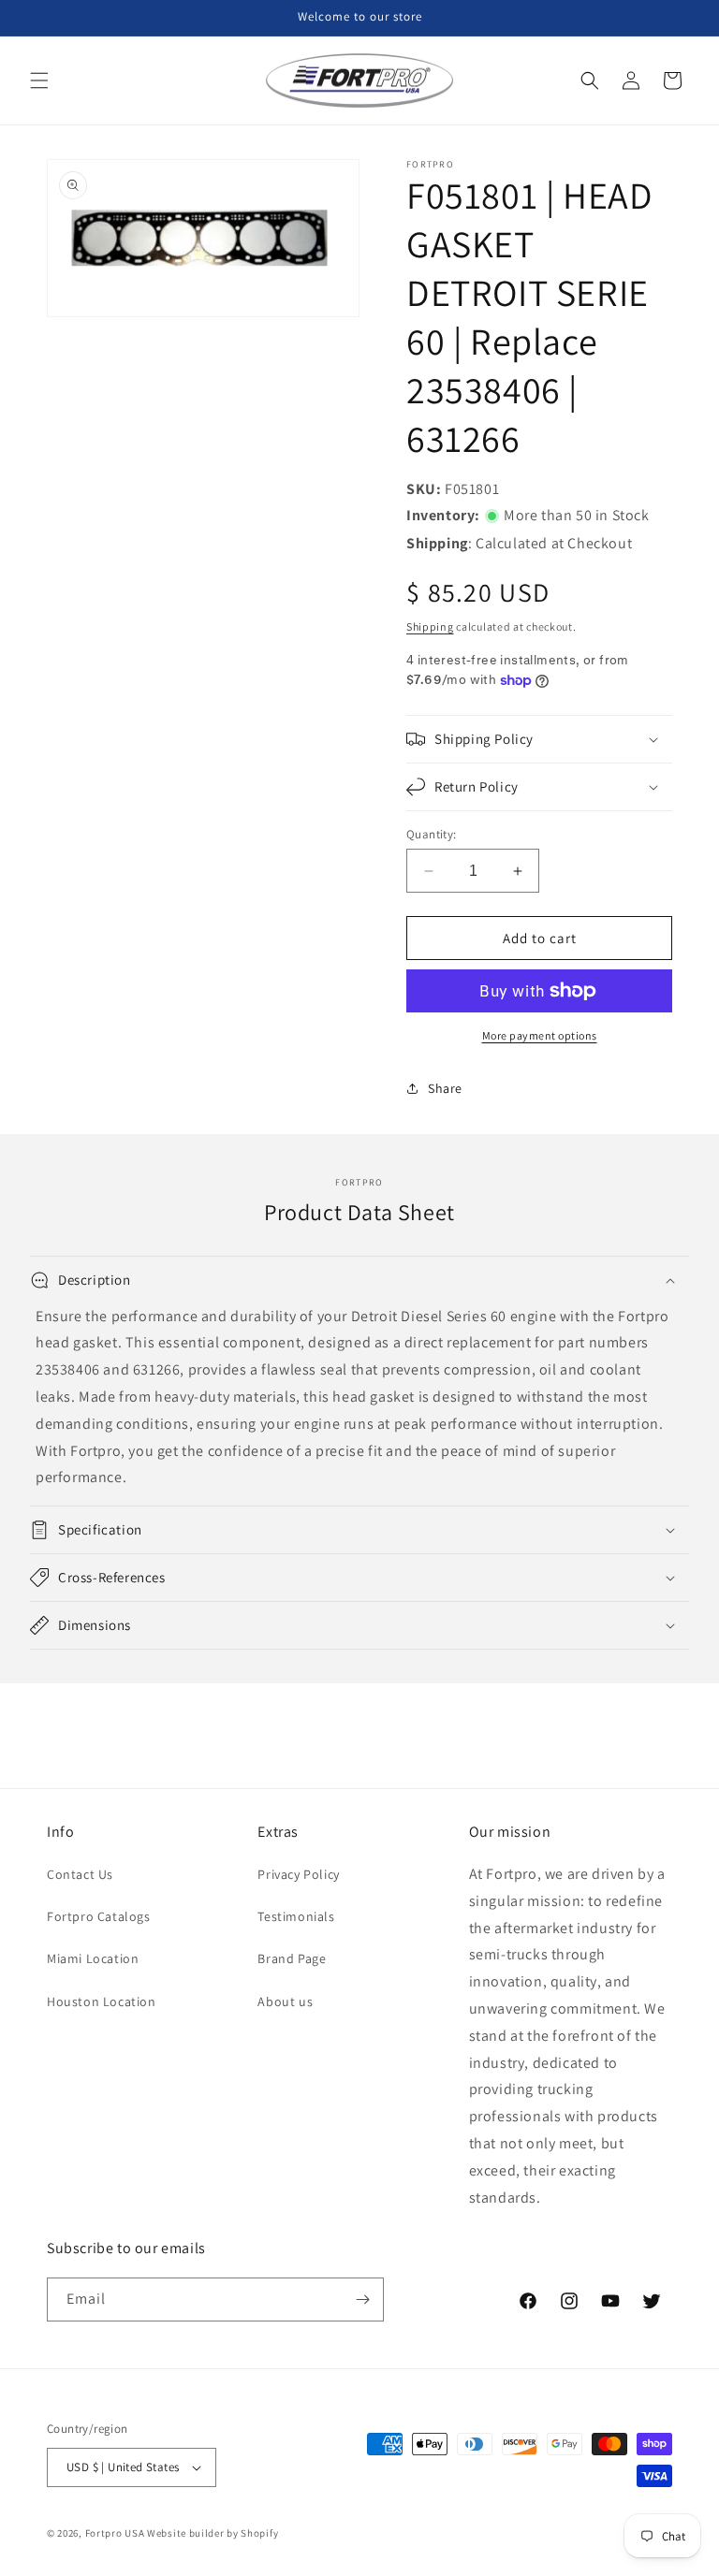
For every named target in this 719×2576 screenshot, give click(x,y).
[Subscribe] (362, 2299)
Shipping (430, 626)
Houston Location (102, 2001)
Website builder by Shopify (213, 2533)
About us (285, 2001)
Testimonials (296, 1916)
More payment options (540, 1035)
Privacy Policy (298, 1874)
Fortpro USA (115, 2533)
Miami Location (93, 1958)
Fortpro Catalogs (99, 1916)
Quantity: (432, 834)
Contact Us (80, 1874)
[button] (39, 80)
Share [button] (445, 1088)
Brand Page (292, 1958)
